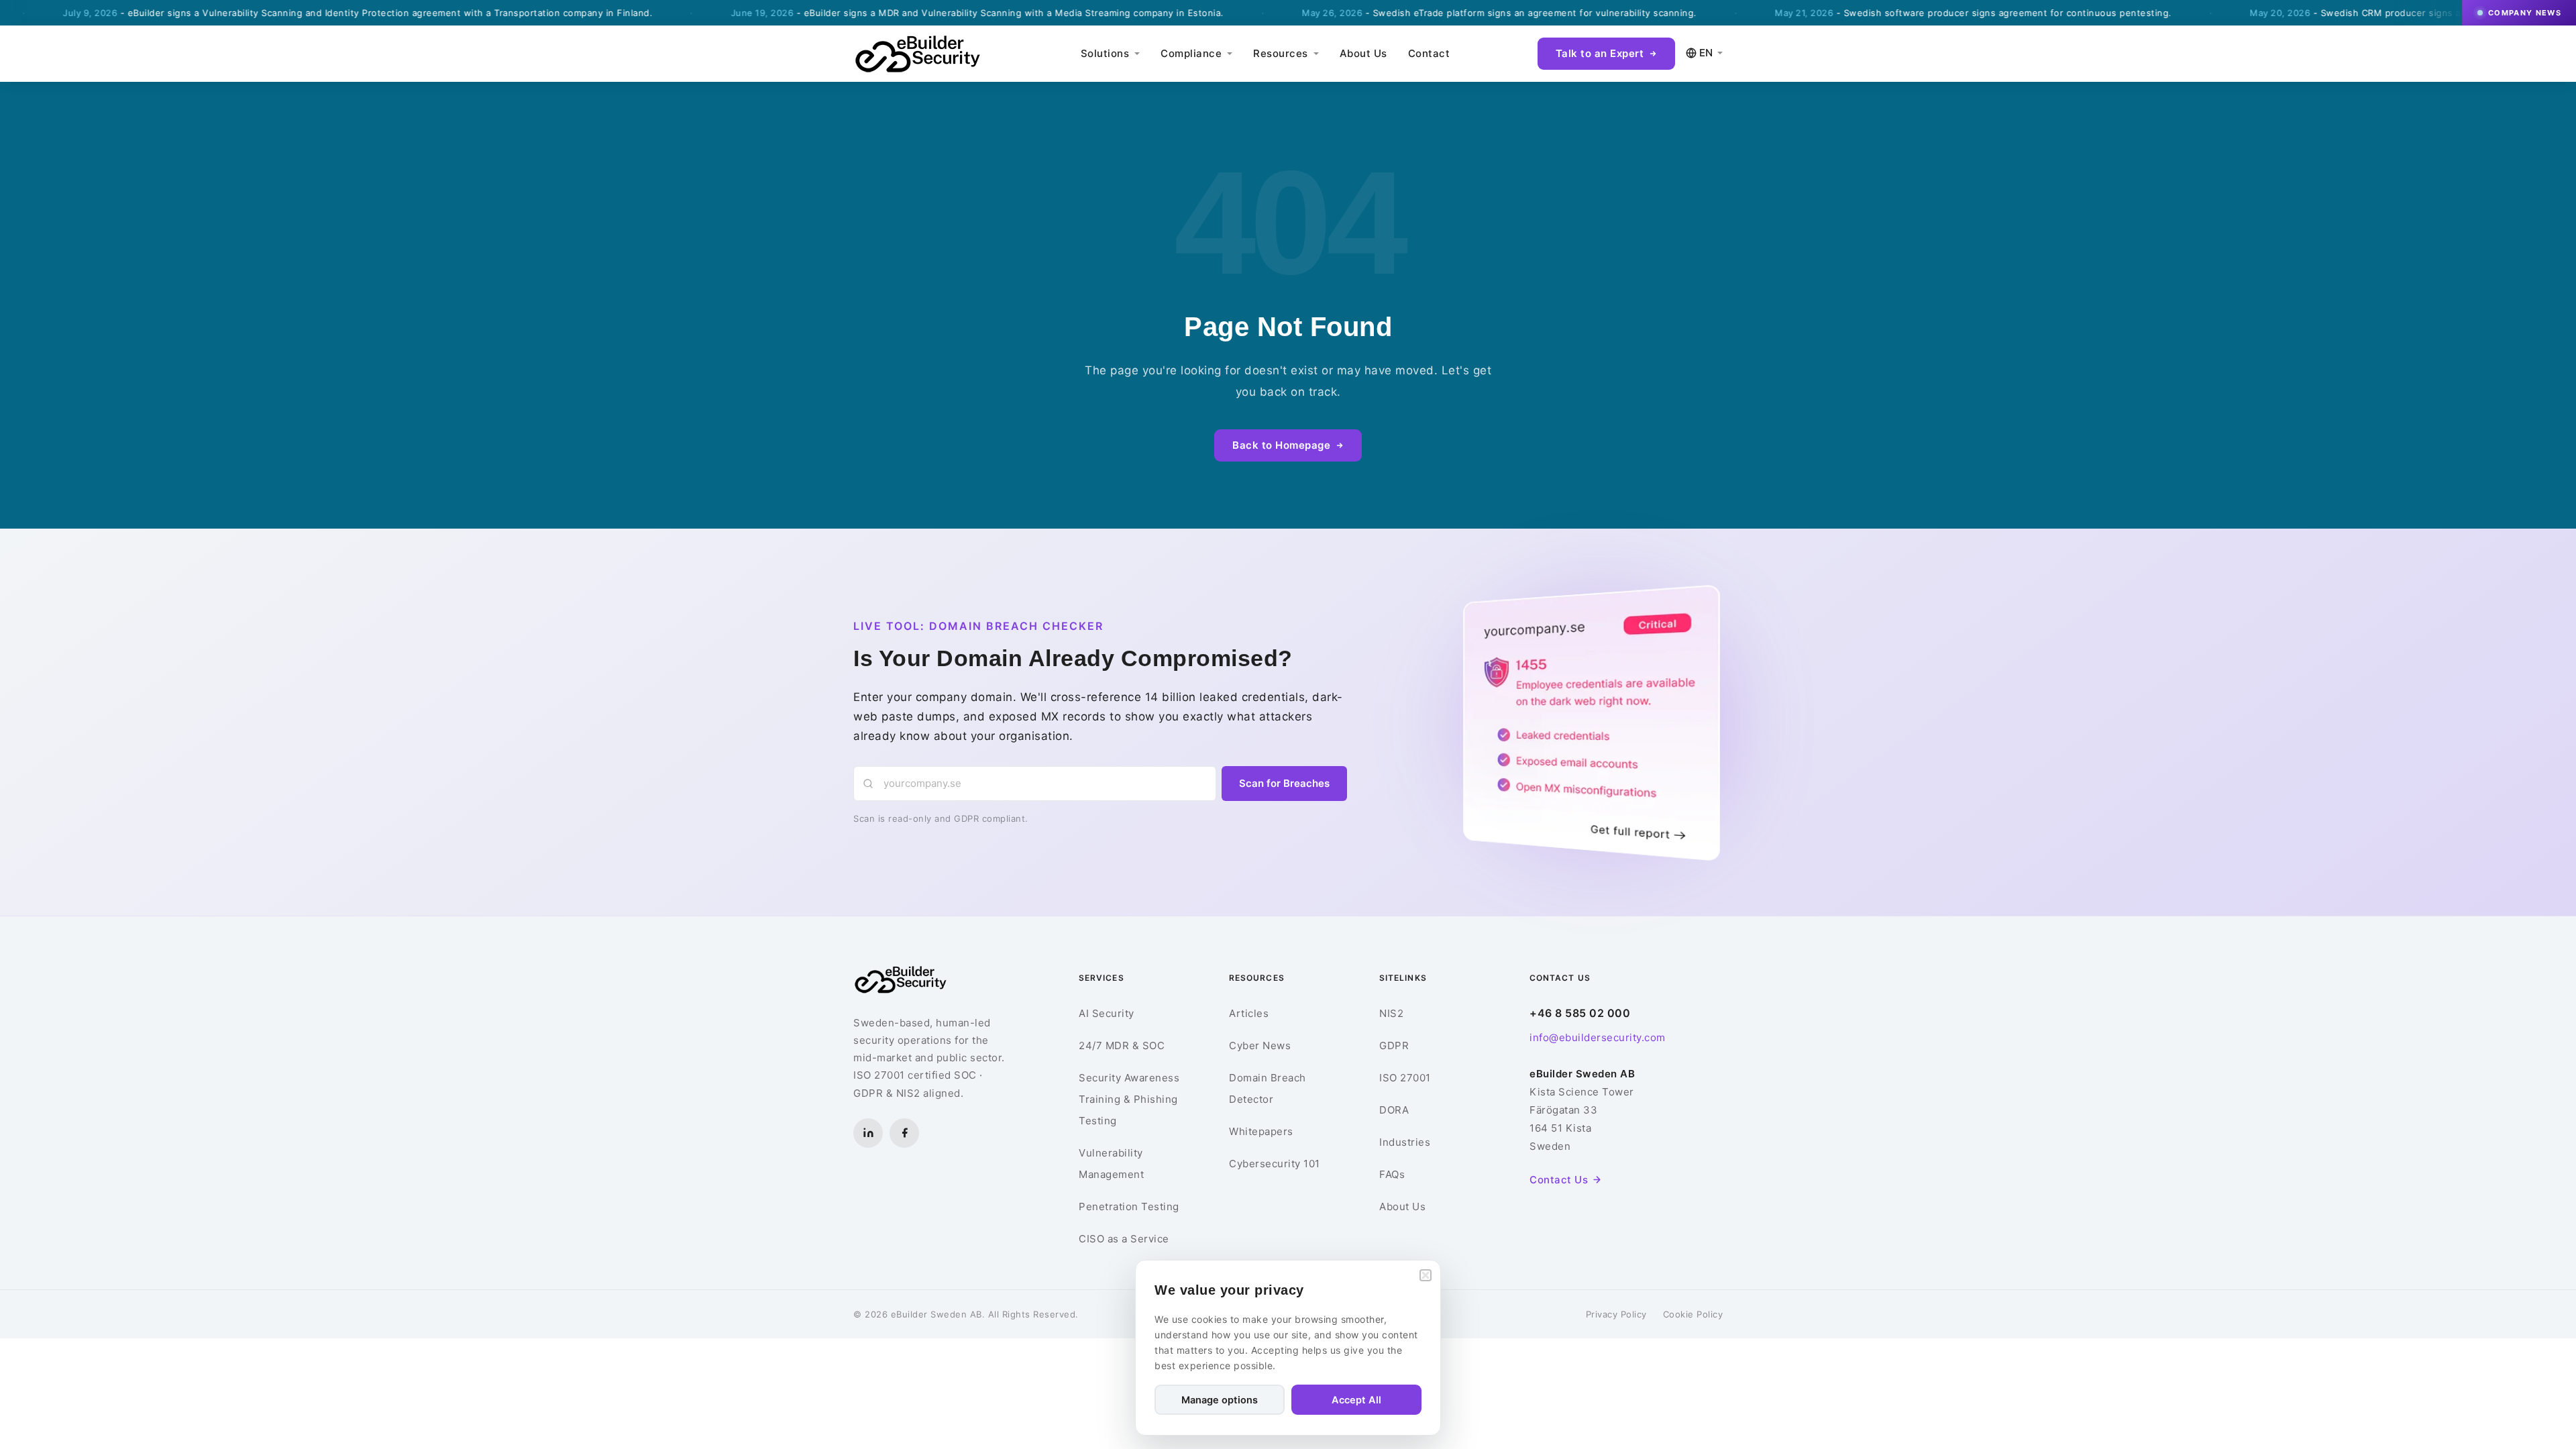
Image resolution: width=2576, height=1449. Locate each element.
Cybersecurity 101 (1275, 1164)
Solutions (1105, 53)
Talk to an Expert (1600, 53)
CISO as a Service (1124, 1239)
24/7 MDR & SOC (1122, 1045)
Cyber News (1260, 1045)
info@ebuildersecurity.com (1598, 1037)
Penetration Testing (1129, 1206)
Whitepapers (1261, 1131)
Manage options (1220, 1400)
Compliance (1191, 53)
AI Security (1107, 1013)
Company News (2525, 13)
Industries (1405, 1142)
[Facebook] (904, 1133)
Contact (1429, 53)
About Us (1363, 53)
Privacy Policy (1616, 1314)
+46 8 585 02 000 (1580, 1013)
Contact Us (1559, 1180)
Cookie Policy (1693, 1314)
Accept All (1356, 1400)
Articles (1249, 1013)
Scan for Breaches (1284, 783)
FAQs (1392, 1174)
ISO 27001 (1405, 1078)
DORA (1394, 1110)
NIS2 (1391, 1013)
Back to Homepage (1281, 445)
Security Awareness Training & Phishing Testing (1129, 1099)
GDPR (1394, 1045)
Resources (1281, 53)
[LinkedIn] (868, 1133)
